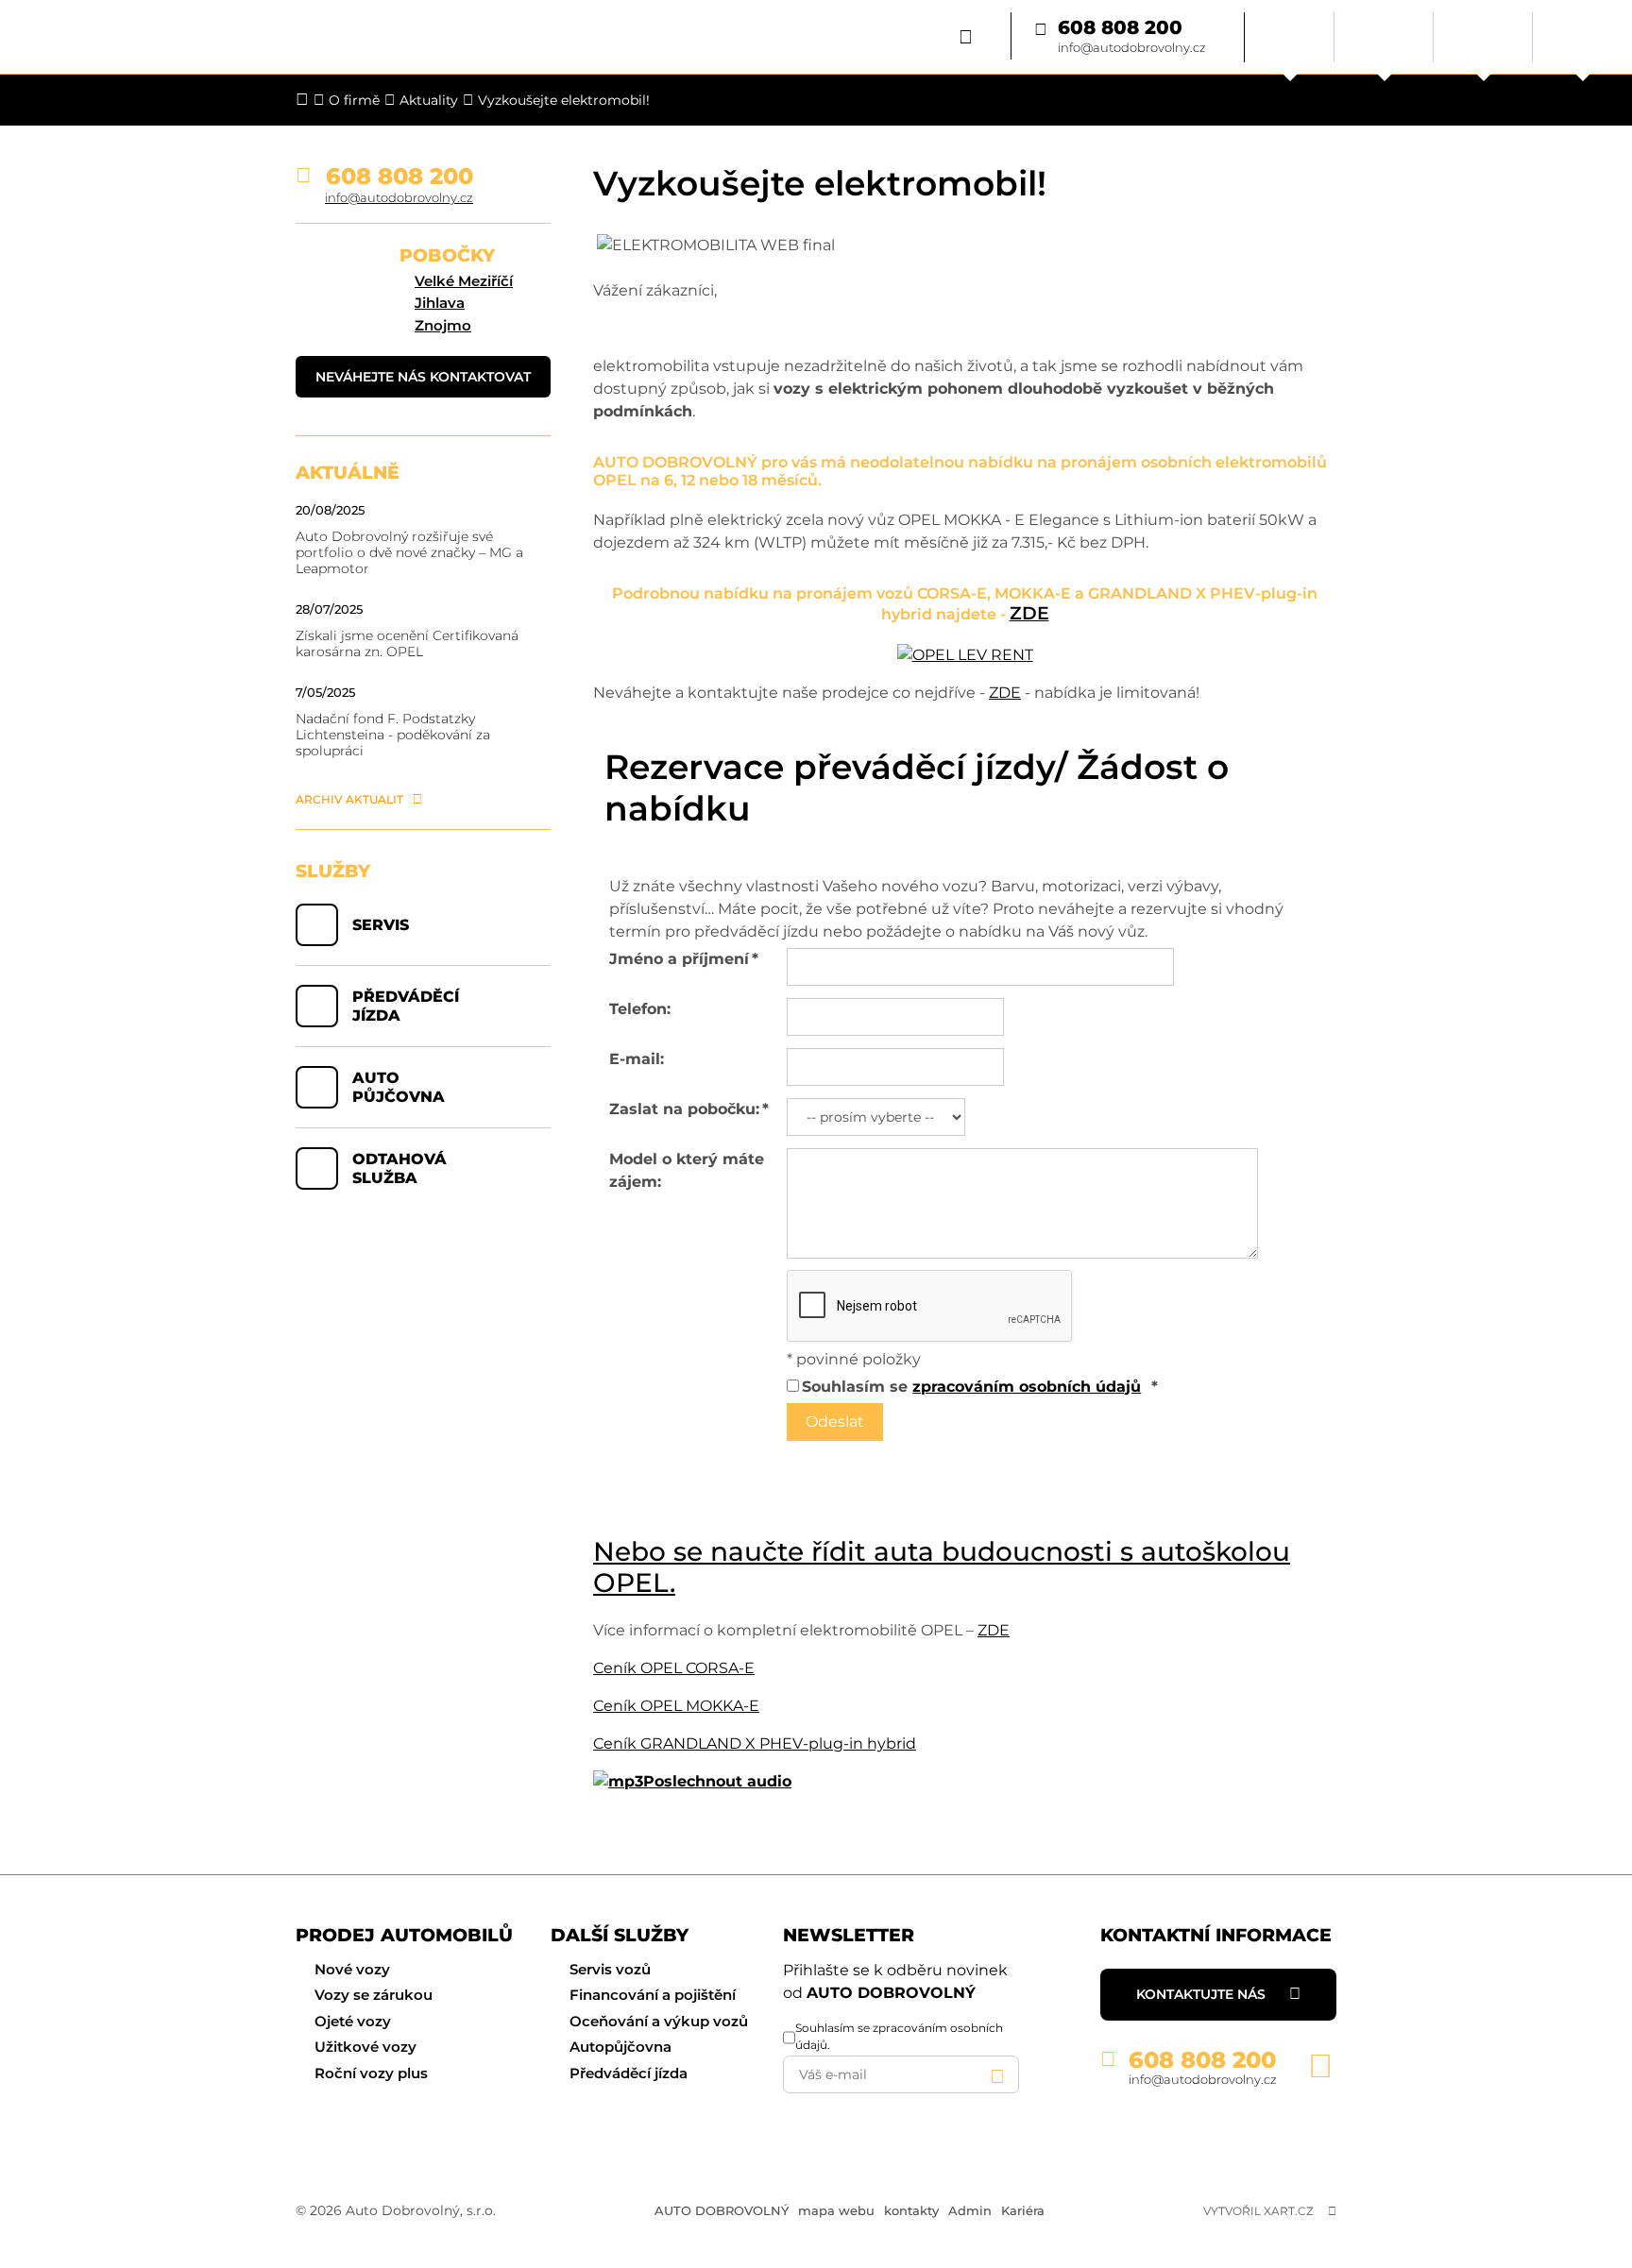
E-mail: (637, 1059)
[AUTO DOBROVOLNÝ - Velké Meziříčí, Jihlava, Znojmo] (163, 37)
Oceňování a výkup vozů (659, 2021)
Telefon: (640, 1009)
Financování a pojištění (653, 1995)
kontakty (911, 2210)
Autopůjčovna (620, 2047)
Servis (381, 925)
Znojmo (443, 325)
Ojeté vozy (353, 2021)
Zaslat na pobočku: (689, 1109)
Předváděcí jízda (406, 1006)
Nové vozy (352, 1969)
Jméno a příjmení (684, 959)
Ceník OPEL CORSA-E (674, 1668)
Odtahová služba (399, 1168)
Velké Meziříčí (464, 281)
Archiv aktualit (349, 799)
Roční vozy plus (371, 2073)
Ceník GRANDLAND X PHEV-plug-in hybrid (755, 1743)
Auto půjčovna (399, 1087)
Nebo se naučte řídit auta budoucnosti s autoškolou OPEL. (942, 1567)
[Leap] (1582, 37)
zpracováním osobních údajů (1027, 1387)
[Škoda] (1290, 37)
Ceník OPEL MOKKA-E (676, 1706)
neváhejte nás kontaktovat (423, 377)
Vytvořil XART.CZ (1258, 2211)
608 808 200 (1120, 28)
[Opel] (1384, 37)
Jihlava (440, 303)
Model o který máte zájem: (687, 1170)
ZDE (1029, 613)
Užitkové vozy (365, 2047)
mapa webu (836, 2210)
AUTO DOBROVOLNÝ (722, 2210)
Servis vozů (610, 1969)
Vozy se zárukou (374, 1995)
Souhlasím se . (899, 2036)
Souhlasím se (971, 1387)
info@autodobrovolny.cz (1132, 47)
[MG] (1483, 37)
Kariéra (1023, 2210)
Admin (970, 2210)
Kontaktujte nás (1201, 1994)
